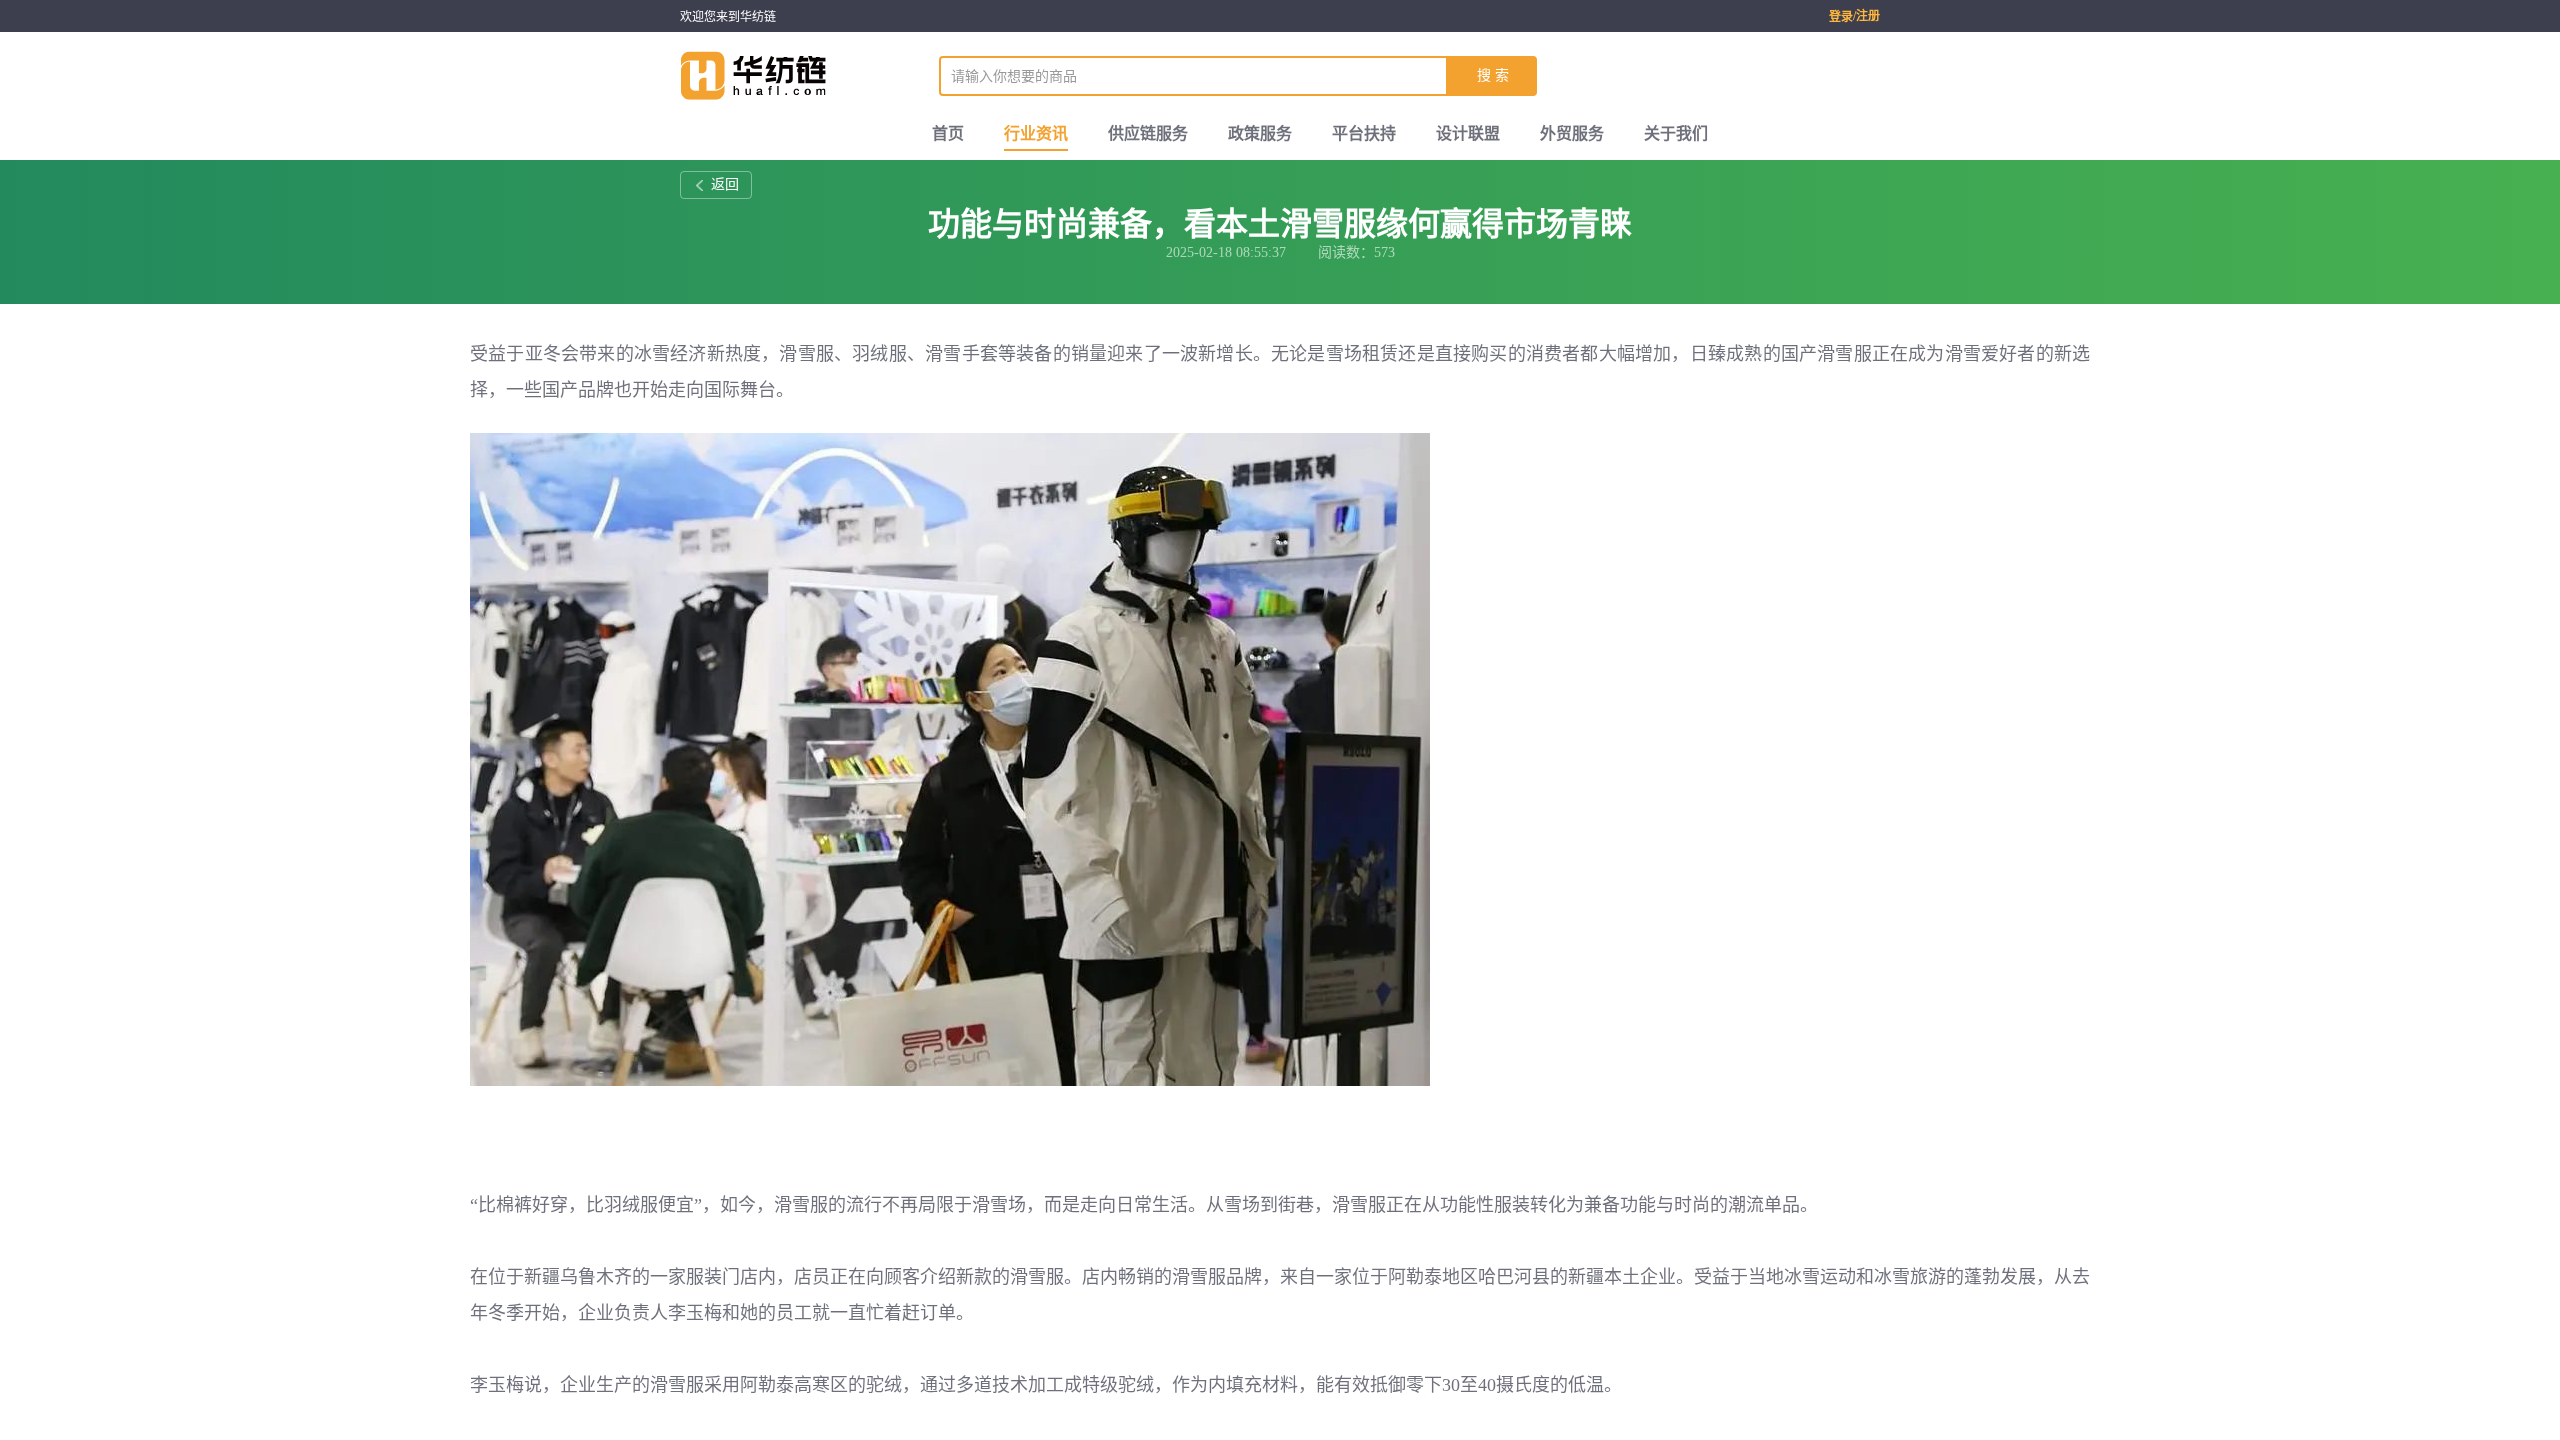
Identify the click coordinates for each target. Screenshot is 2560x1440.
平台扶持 (1364, 133)
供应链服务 (1148, 133)
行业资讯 (1036, 133)
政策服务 (1260, 133)
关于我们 (1676, 133)
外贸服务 (1572, 133)
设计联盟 (1468, 133)
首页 (948, 133)
